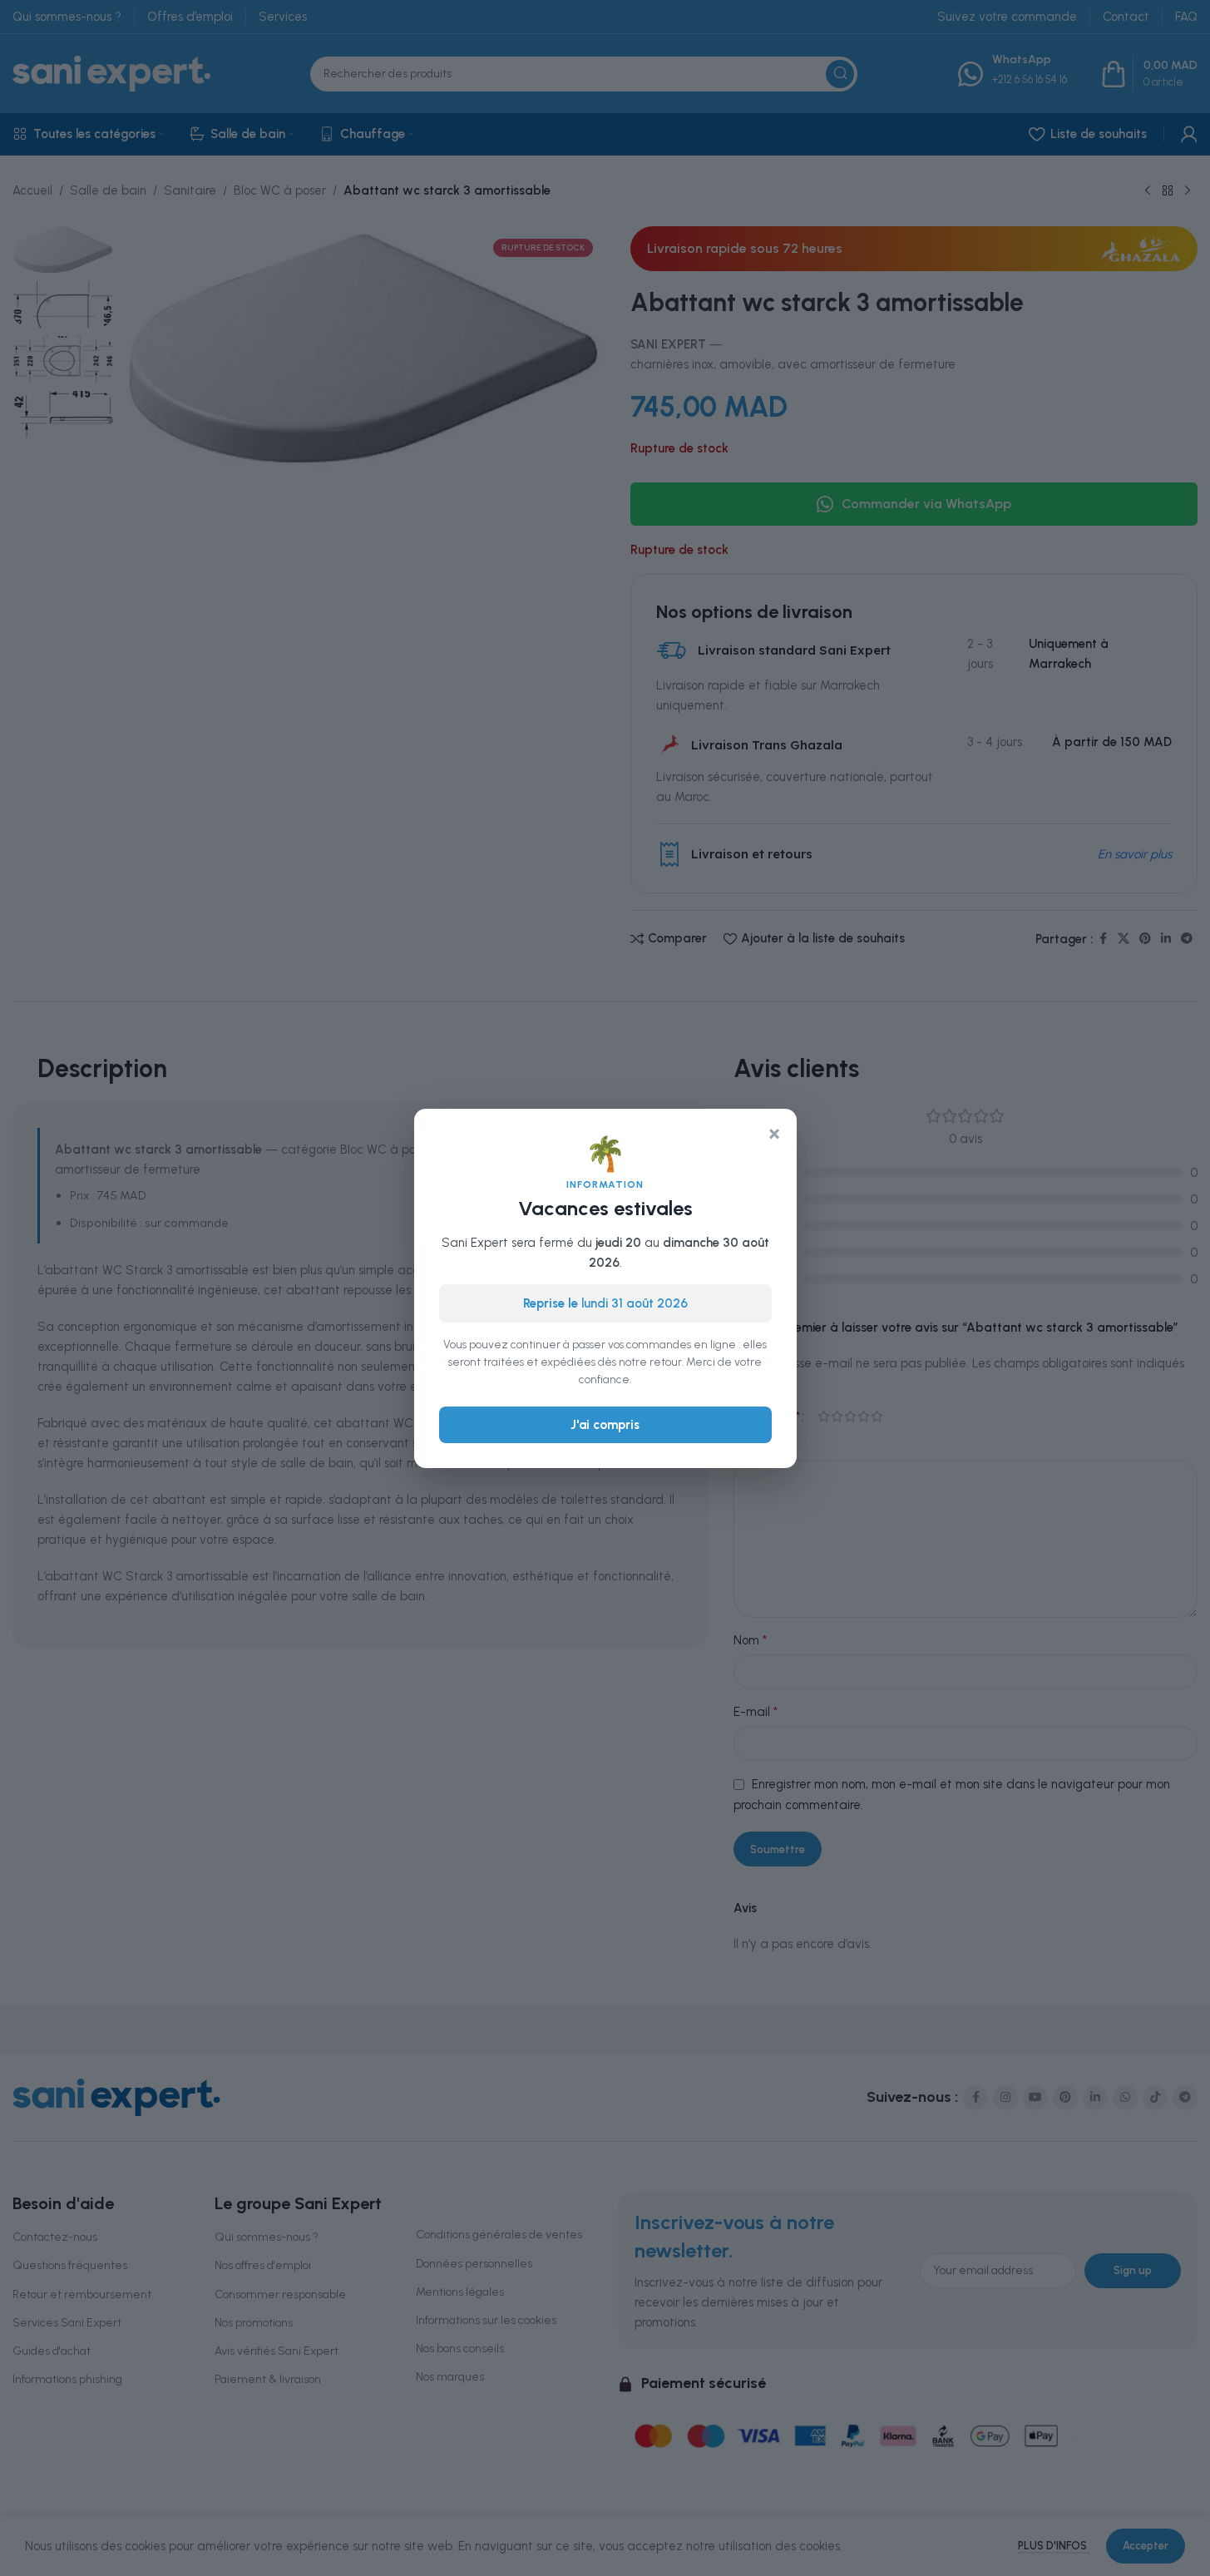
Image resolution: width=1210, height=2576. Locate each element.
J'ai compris (605, 1424)
